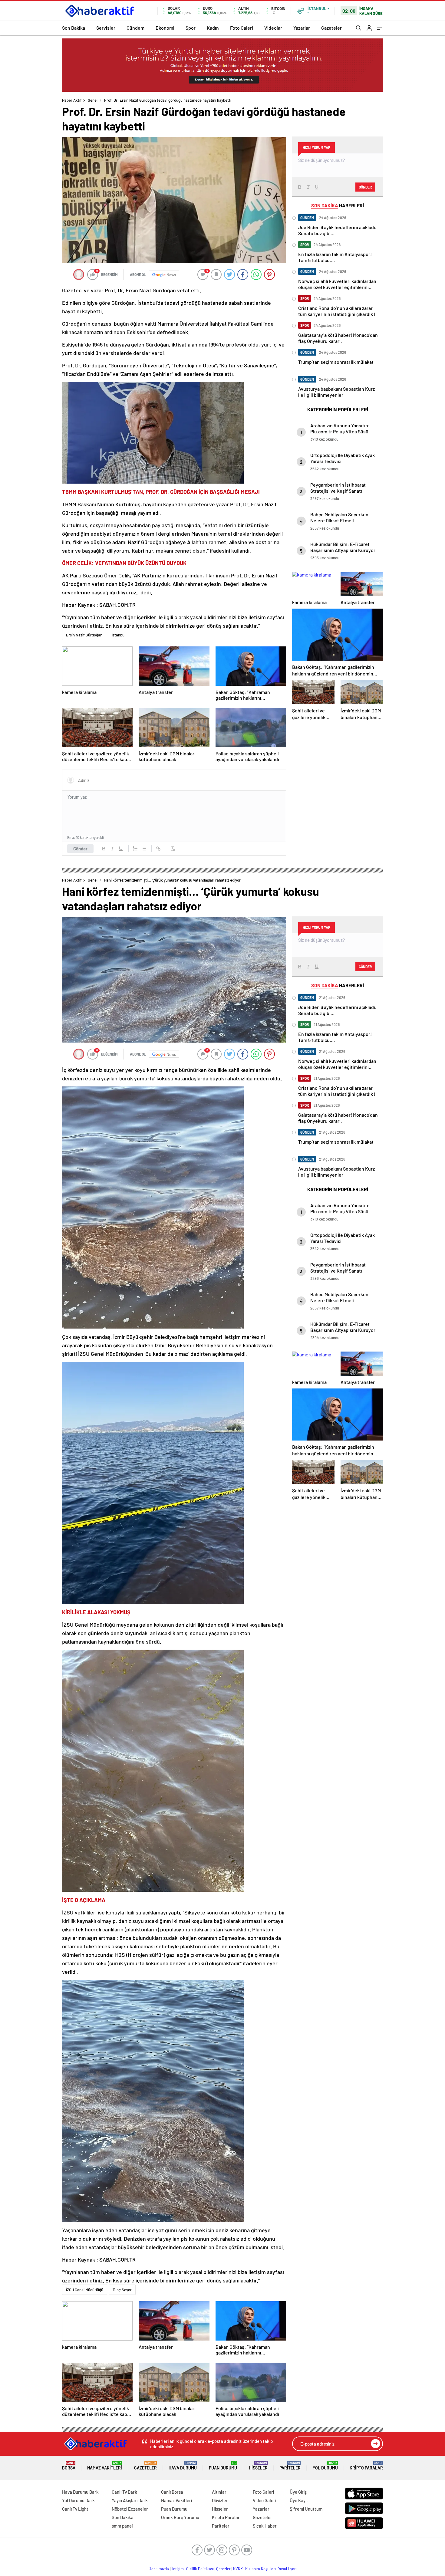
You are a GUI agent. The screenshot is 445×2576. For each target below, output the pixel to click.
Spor (191, 28)
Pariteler (290, 2466)
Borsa (69, 2466)
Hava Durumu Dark (80, 2492)
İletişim (178, 2569)
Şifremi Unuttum (306, 2509)
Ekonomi (165, 28)
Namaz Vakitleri (105, 2466)
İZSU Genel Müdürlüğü (85, 2290)
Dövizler (220, 2500)
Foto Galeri (242, 28)
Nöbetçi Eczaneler (130, 2509)
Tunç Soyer (122, 2290)
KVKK (238, 2569)
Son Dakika (74, 28)
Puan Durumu (223, 2466)
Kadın (213, 28)
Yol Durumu (325, 2466)
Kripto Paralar (366, 2466)
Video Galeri (264, 2500)
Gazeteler (331, 28)
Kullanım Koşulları (260, 2569)
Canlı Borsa (172, 2492)
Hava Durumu (183, 2466)
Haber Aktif (72, 100)
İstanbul (119, 635)
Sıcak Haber (265, 2526)
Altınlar (219, 2492)
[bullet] (144, 849)
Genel (93, 100)
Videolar (273, 28)
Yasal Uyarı (287, 2569)
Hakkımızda (159, 2569)
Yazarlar (302, 28)
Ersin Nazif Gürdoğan (84, 635)
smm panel (122, 2526)
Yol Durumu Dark (78, 2500)
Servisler (106, 28)
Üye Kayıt (299, 2500)
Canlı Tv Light (75, 2509)
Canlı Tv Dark (124, 2492)
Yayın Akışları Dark (130, 2500)
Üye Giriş (298, 2492)
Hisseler (258, 2466)
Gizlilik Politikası (200, 2569)
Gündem (135, 28)
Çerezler (223, 2569)
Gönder (80, 849)
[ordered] (135, 849)
